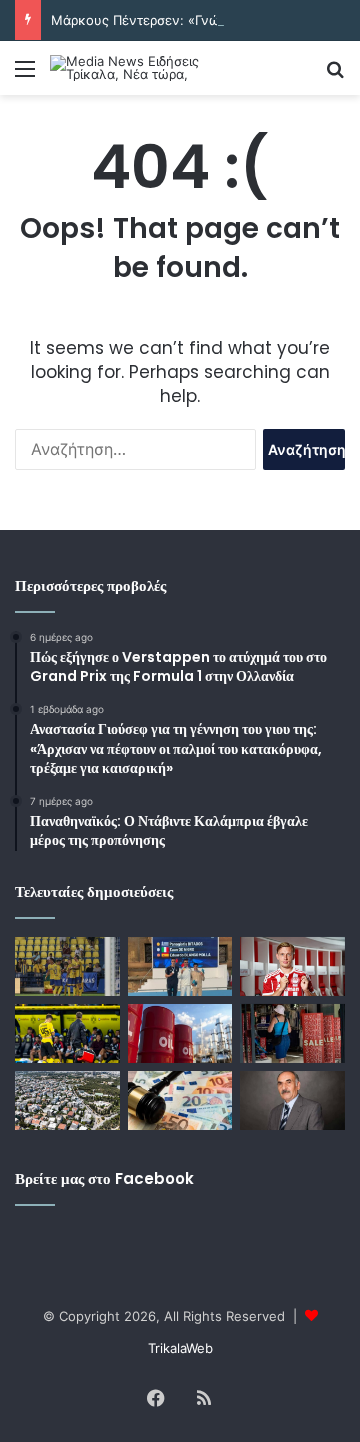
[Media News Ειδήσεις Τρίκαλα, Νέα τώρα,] (130, 68)
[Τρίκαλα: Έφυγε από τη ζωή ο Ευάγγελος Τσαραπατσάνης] (292, 1100)
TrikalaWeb (180, 1348)
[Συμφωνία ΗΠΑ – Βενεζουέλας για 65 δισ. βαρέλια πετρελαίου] (180, 1033)
